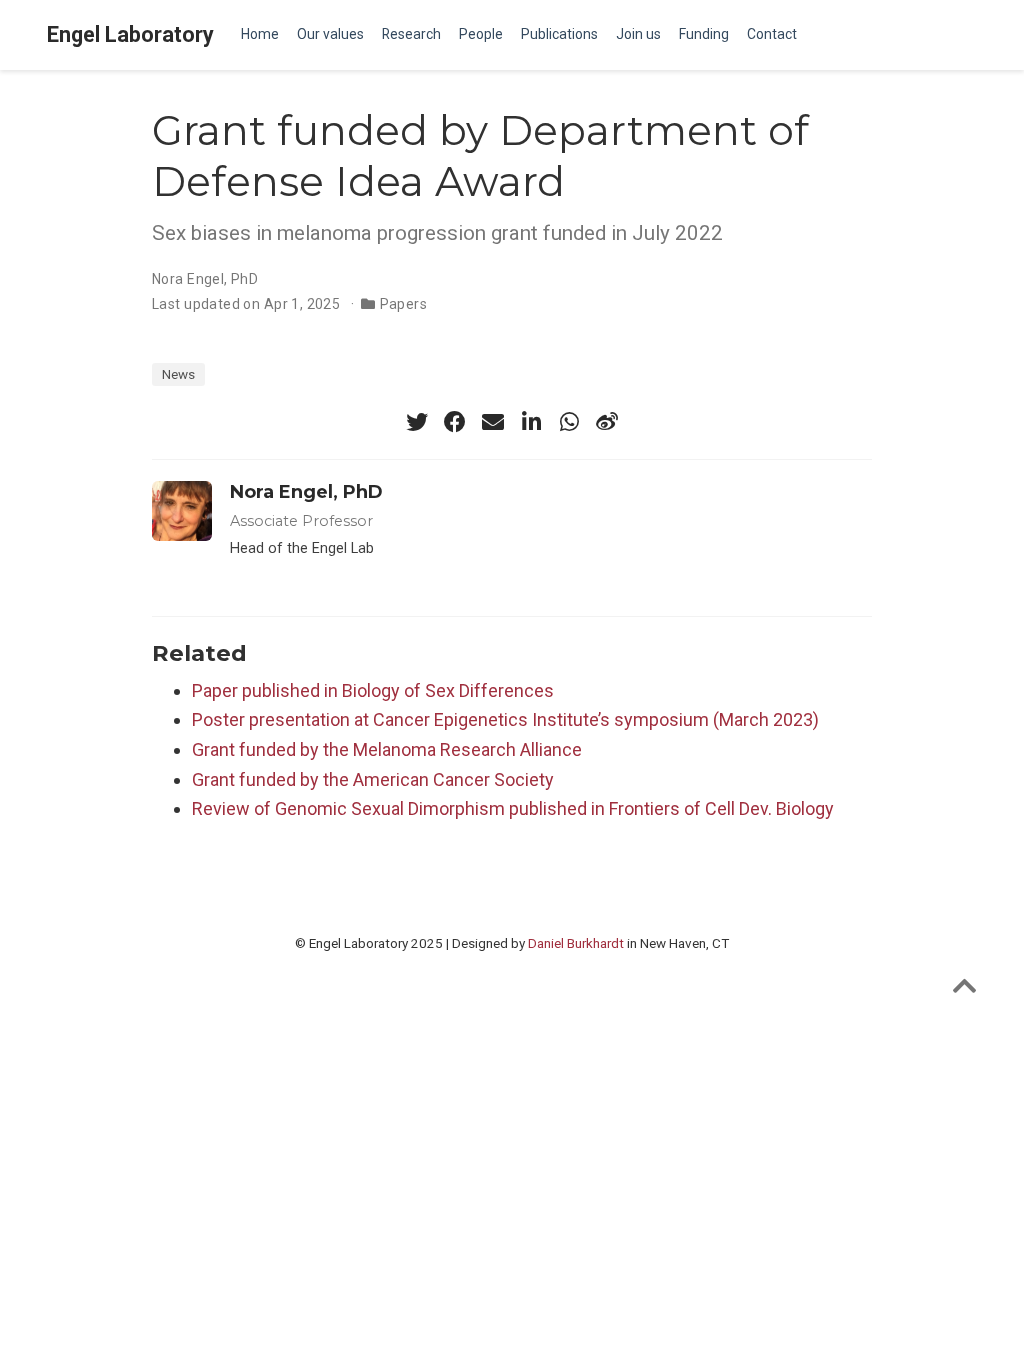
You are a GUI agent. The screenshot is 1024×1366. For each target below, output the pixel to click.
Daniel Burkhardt (576, 943)
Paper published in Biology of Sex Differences (373, 690)
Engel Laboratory (130, 34)
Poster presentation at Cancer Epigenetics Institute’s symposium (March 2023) (505, 719)
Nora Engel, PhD (205, 279)
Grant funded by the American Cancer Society (373, 779)
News (178, 374)
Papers (404, 304)
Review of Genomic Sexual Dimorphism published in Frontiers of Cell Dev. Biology (513, 808)
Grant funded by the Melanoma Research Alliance (387, 749)
